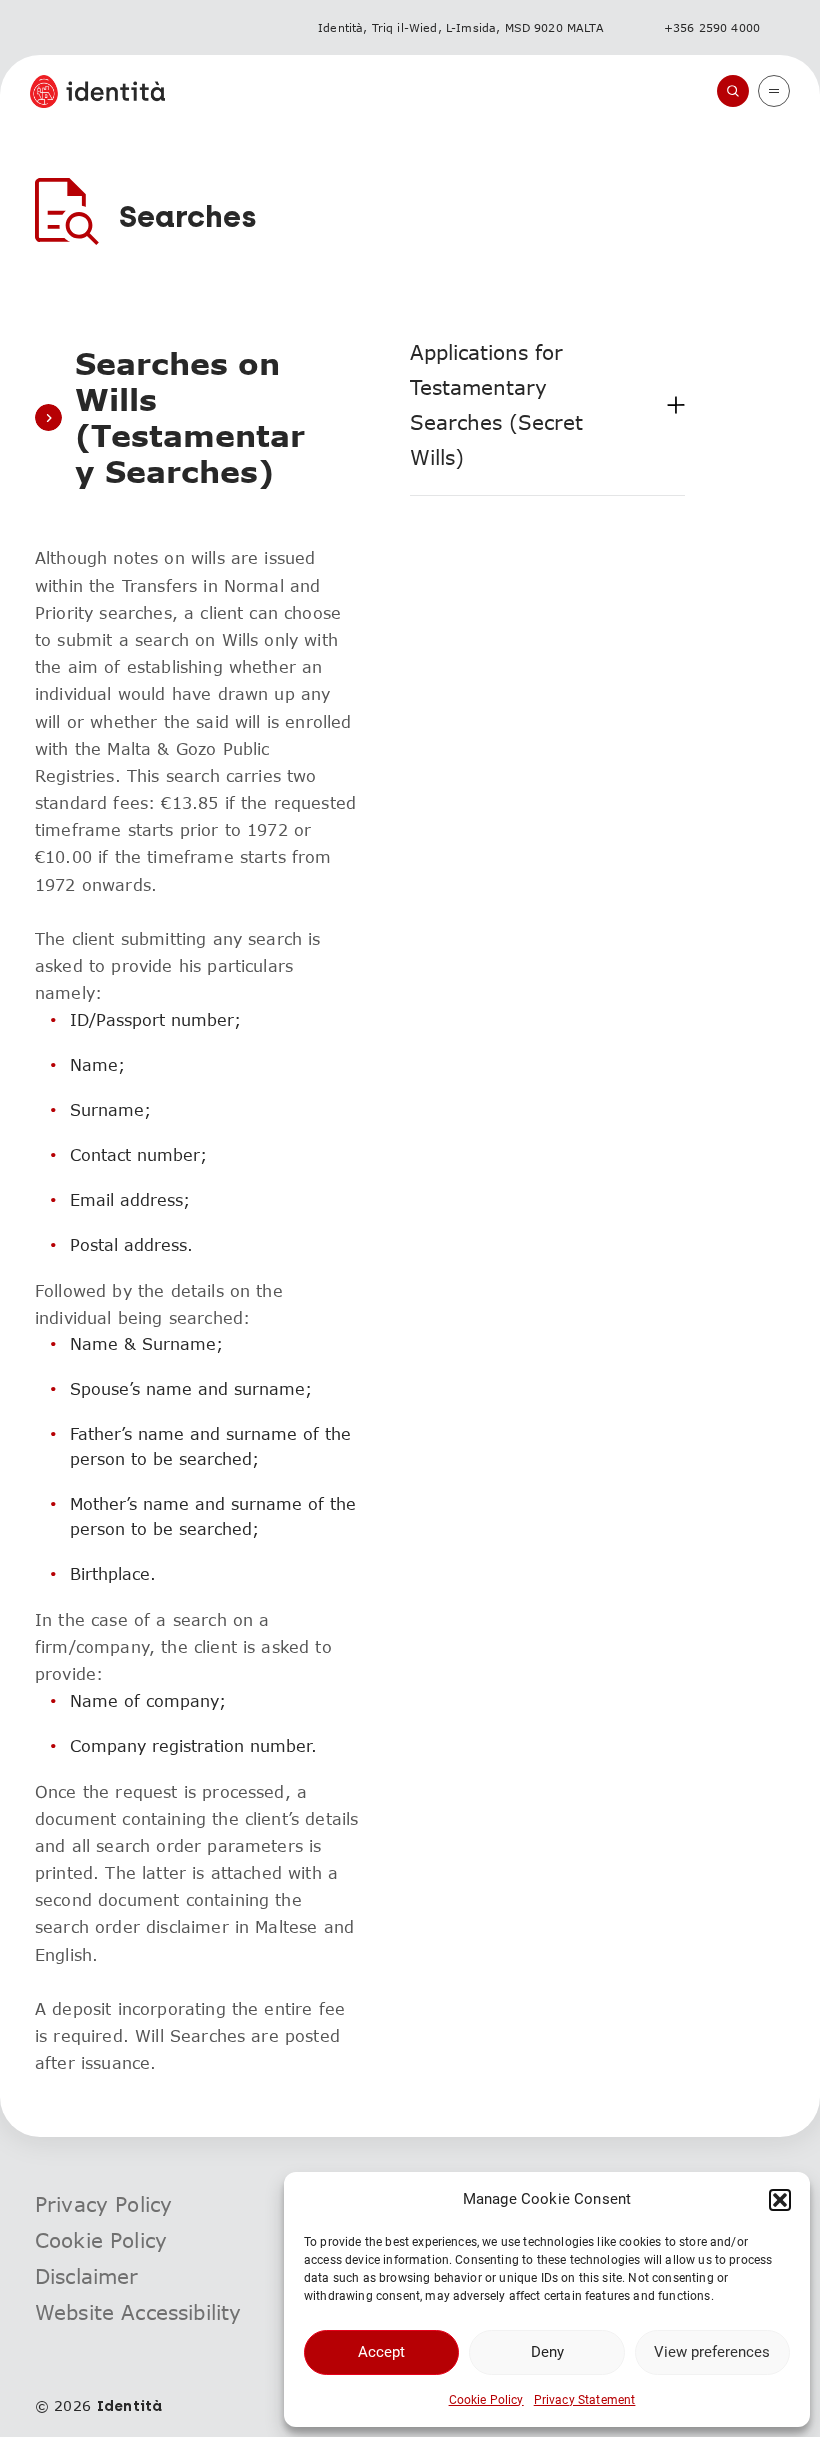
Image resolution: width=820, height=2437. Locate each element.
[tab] (547, 405)
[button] (780, 2200)
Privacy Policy (103, 2204)
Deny (547, 2352)
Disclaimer (87, 2276)
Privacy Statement (585, 2400)
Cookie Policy (486, 2400)
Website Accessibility (138, 2312)
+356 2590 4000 (712, 27)
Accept (381, 2352)
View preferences (712, 2352)
